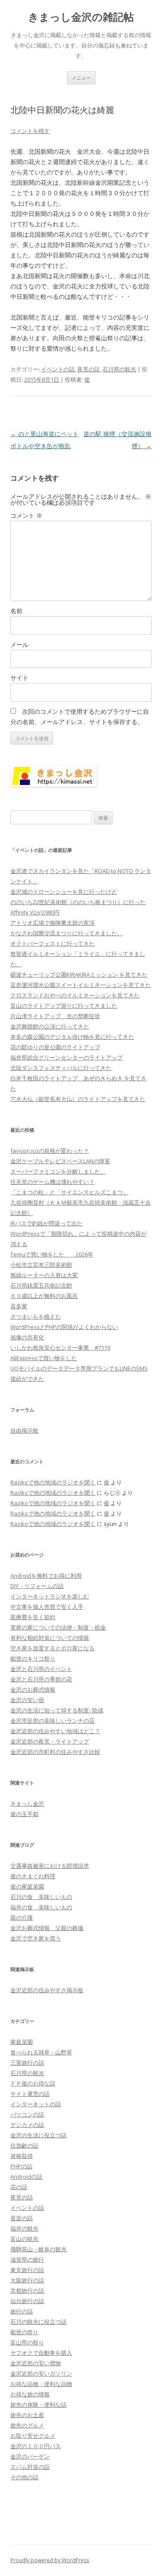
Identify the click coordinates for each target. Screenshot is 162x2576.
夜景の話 (89, 369)
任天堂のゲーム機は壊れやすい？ (52, 1182)
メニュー (81, 78)
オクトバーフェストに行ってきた (52, 943)
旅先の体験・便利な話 (38, 2405)
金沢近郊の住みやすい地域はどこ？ (55, 1731)
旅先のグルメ (27, 2425)
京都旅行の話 (27, 2291)
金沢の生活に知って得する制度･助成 (57, 1710)
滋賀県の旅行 (27, 2260)
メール (19, 644)
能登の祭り (24, 2332)
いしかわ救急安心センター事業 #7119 (60, 1348)
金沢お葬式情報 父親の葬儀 (47, 1928)
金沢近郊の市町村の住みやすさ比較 (55, 1752)
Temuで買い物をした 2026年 (52, 1254)
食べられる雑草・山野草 (41, 2052)
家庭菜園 (22, 2042)
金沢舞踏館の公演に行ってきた (50, 1026)
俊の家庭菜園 (27, 1886)
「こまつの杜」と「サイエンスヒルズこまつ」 (69, 1192)
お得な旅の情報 (30, 2394)
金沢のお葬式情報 (33, 1690)
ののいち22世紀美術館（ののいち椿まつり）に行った (78, 902)
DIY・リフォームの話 (37, 1586)
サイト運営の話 (30, 2094)
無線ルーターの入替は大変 (44, 1275)
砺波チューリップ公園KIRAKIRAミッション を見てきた (79, 975)
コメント (26, 515)
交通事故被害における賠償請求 (50, 1866)
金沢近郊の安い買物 (36, 2363)
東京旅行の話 (27, 2270)
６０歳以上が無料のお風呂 (44, 1296)
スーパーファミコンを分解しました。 (58, 1171)
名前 (16, 611)
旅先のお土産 (27, 2415)
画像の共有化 (27, 1337)
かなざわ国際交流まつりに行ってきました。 (67, 933)
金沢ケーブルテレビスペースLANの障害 (60, 1161)
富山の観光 (24, 2239)
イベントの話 (58, 369)
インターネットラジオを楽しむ (50, 1596)
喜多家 (19, 1306)
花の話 (19, 2187)
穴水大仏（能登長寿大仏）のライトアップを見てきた (78, 1099)
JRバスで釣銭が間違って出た (46, 1223)
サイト (19, 678)
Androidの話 (26, 2177)
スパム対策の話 (30, 2467)
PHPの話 (21, 2166)
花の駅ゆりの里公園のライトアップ (55, 1047)
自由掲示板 (24, 1430)
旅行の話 (22, 2311)
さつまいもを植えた (36, 1316)
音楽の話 (22, 2218)
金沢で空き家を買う (36, 1938)
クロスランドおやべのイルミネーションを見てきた (75, 995)
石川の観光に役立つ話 (38, 2322)
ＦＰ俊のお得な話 (33, 2083)
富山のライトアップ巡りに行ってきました (64, 1006)
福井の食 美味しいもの (41, 1907)
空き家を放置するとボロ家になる (52, 1648)
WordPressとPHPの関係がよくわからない (64, 1327)
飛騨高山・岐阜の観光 (38, 2249)
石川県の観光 (119, 369)
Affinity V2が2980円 (35, 912)
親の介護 (22, 1918)
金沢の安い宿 (27, 1700)
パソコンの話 (27, 2114)
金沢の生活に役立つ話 (38, 2135)
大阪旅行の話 (27, 2280)
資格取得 (22, 2156)
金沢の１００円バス (36, 2446)
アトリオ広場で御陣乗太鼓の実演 (52, 923)
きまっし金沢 (27, 1804)
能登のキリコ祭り (33, 1658)
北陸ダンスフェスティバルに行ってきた (61, 1068)
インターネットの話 (36, 2104)
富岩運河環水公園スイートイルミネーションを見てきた (81, 985)
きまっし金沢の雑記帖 (81, 17)
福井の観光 (24, 2228)
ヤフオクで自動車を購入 (41, 2353)
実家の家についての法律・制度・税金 (58, 1627)
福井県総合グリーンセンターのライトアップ (67, 1057)
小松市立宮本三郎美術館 (41, 1265)
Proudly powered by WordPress (50, 2560)
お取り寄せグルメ (33, 2436)
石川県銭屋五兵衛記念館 (41, 1285)
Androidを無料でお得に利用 (46, 1576)
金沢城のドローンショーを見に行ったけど (64, 892)
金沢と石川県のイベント (41, 1669)
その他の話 (24, 2477)
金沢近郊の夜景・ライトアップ (50, 1741)
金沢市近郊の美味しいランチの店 (52, 1721)
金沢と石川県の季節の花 (41, 1679)
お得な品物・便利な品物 (41, 2384)
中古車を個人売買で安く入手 (47, 1607)
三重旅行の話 (27, 2063)
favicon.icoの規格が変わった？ (50, 1151)
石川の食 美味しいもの (41, 1897)
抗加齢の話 (24, 2146)
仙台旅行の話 (27, 2301)
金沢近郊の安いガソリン (41, 2373)
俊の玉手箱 (24, 1814)
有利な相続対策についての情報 (50, 1638)
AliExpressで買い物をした (44, 1358)
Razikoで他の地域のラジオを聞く (53, 1482)
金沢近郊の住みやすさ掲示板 (47, 1990)
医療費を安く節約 (33, 1617)
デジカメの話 (27, 2125)
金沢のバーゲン (30, 2456)
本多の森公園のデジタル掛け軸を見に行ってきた (72, 1037)
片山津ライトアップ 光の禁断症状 (55, 1016)
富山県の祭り (27, 2342)
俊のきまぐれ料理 (33, 1876)
